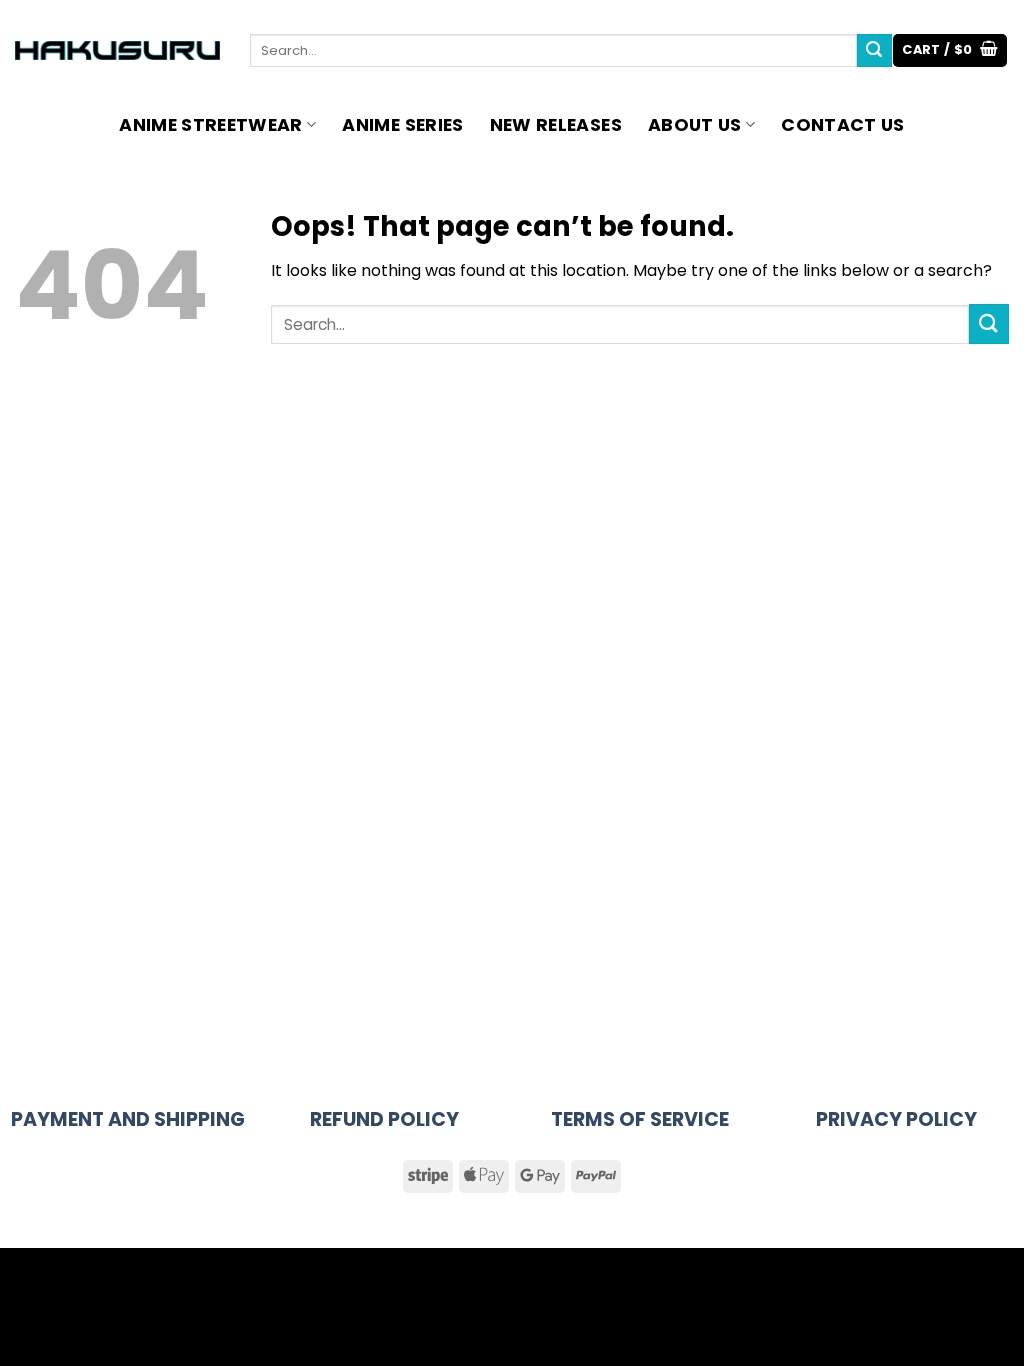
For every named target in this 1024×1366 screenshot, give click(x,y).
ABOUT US (695, 125)
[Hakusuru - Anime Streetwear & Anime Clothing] (117, 50)
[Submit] (874, 51)
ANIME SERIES (402, 125)
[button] (950, 50)
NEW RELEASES (556, 125)
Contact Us (843, 125)
